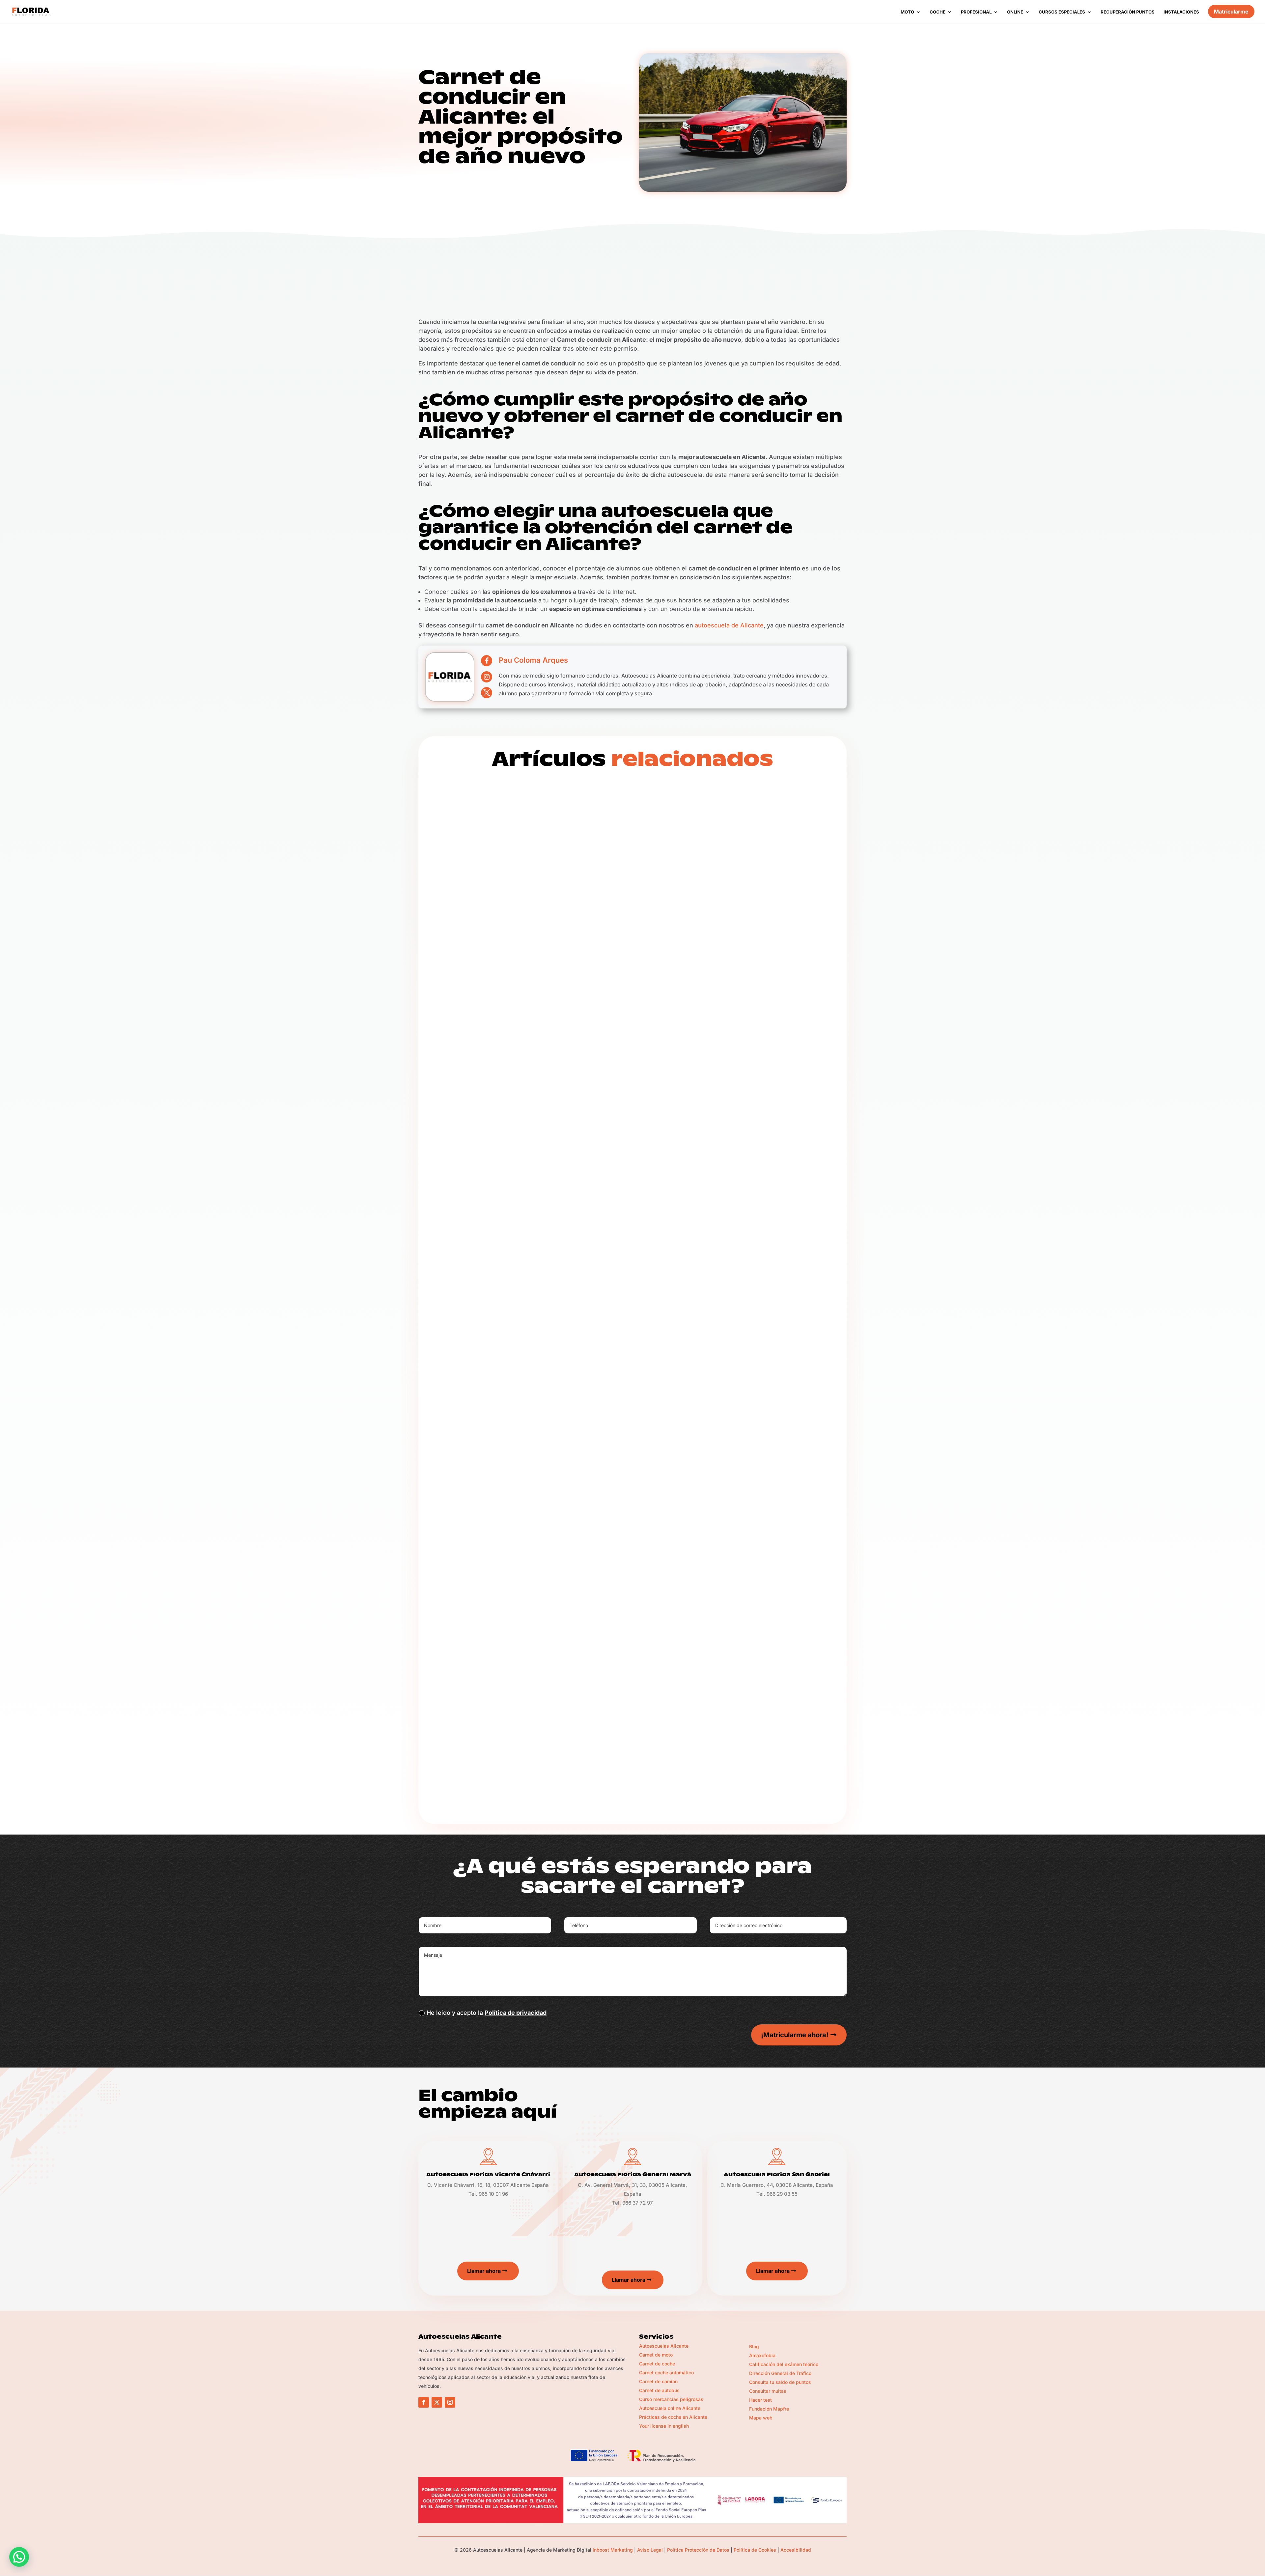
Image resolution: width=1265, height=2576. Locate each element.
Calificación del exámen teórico (784, 2364)
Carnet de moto (656, 2355)
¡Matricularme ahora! (795, 2035)
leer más (450, 1109)
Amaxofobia (762, 2355)
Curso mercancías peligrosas (671, 2399)
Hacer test (760, 2400)
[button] (19, 2557)
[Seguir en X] (437, 2402)
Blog (487, 1081)
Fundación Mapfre (769, 2409)
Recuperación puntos (1128, 12)
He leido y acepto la (487, 2013)
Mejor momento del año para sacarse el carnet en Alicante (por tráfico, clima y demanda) (631, 1740)
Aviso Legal (650, 2550)
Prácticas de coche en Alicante (673, 2417)
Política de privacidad (516, 2013)
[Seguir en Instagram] (450, 2402)
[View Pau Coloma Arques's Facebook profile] (487, 661)
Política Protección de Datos (698, 2550)
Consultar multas (768, 2391)
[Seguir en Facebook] (424, 2402)
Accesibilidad (796, 2550)
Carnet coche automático (666, 2373)
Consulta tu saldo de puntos (780, 2382)
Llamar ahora (484, 2271)
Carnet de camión (658, 2381)
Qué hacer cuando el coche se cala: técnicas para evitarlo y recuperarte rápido (632, 1395)
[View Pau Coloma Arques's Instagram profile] (487, 677)
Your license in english (664, 2426)
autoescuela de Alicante (729, 625)
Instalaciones (1181, 12)
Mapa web (761, 2418)
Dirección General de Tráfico (780, 2373)
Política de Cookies (755, 2550)
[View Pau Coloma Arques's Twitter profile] (487, 693)
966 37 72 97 (638, 2203)
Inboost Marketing (613, 2550)
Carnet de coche (657, 2364)
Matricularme (1231, 12)
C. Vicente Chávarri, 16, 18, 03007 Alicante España (488, 2185)
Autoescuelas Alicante (664, 2346)
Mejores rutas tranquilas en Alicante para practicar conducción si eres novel (627, 1053)
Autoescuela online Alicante (670, 2408)
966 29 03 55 (782, 2194)
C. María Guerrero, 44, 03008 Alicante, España (777, 2185)
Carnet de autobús (659, 2390)
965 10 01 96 (493, 2194)
